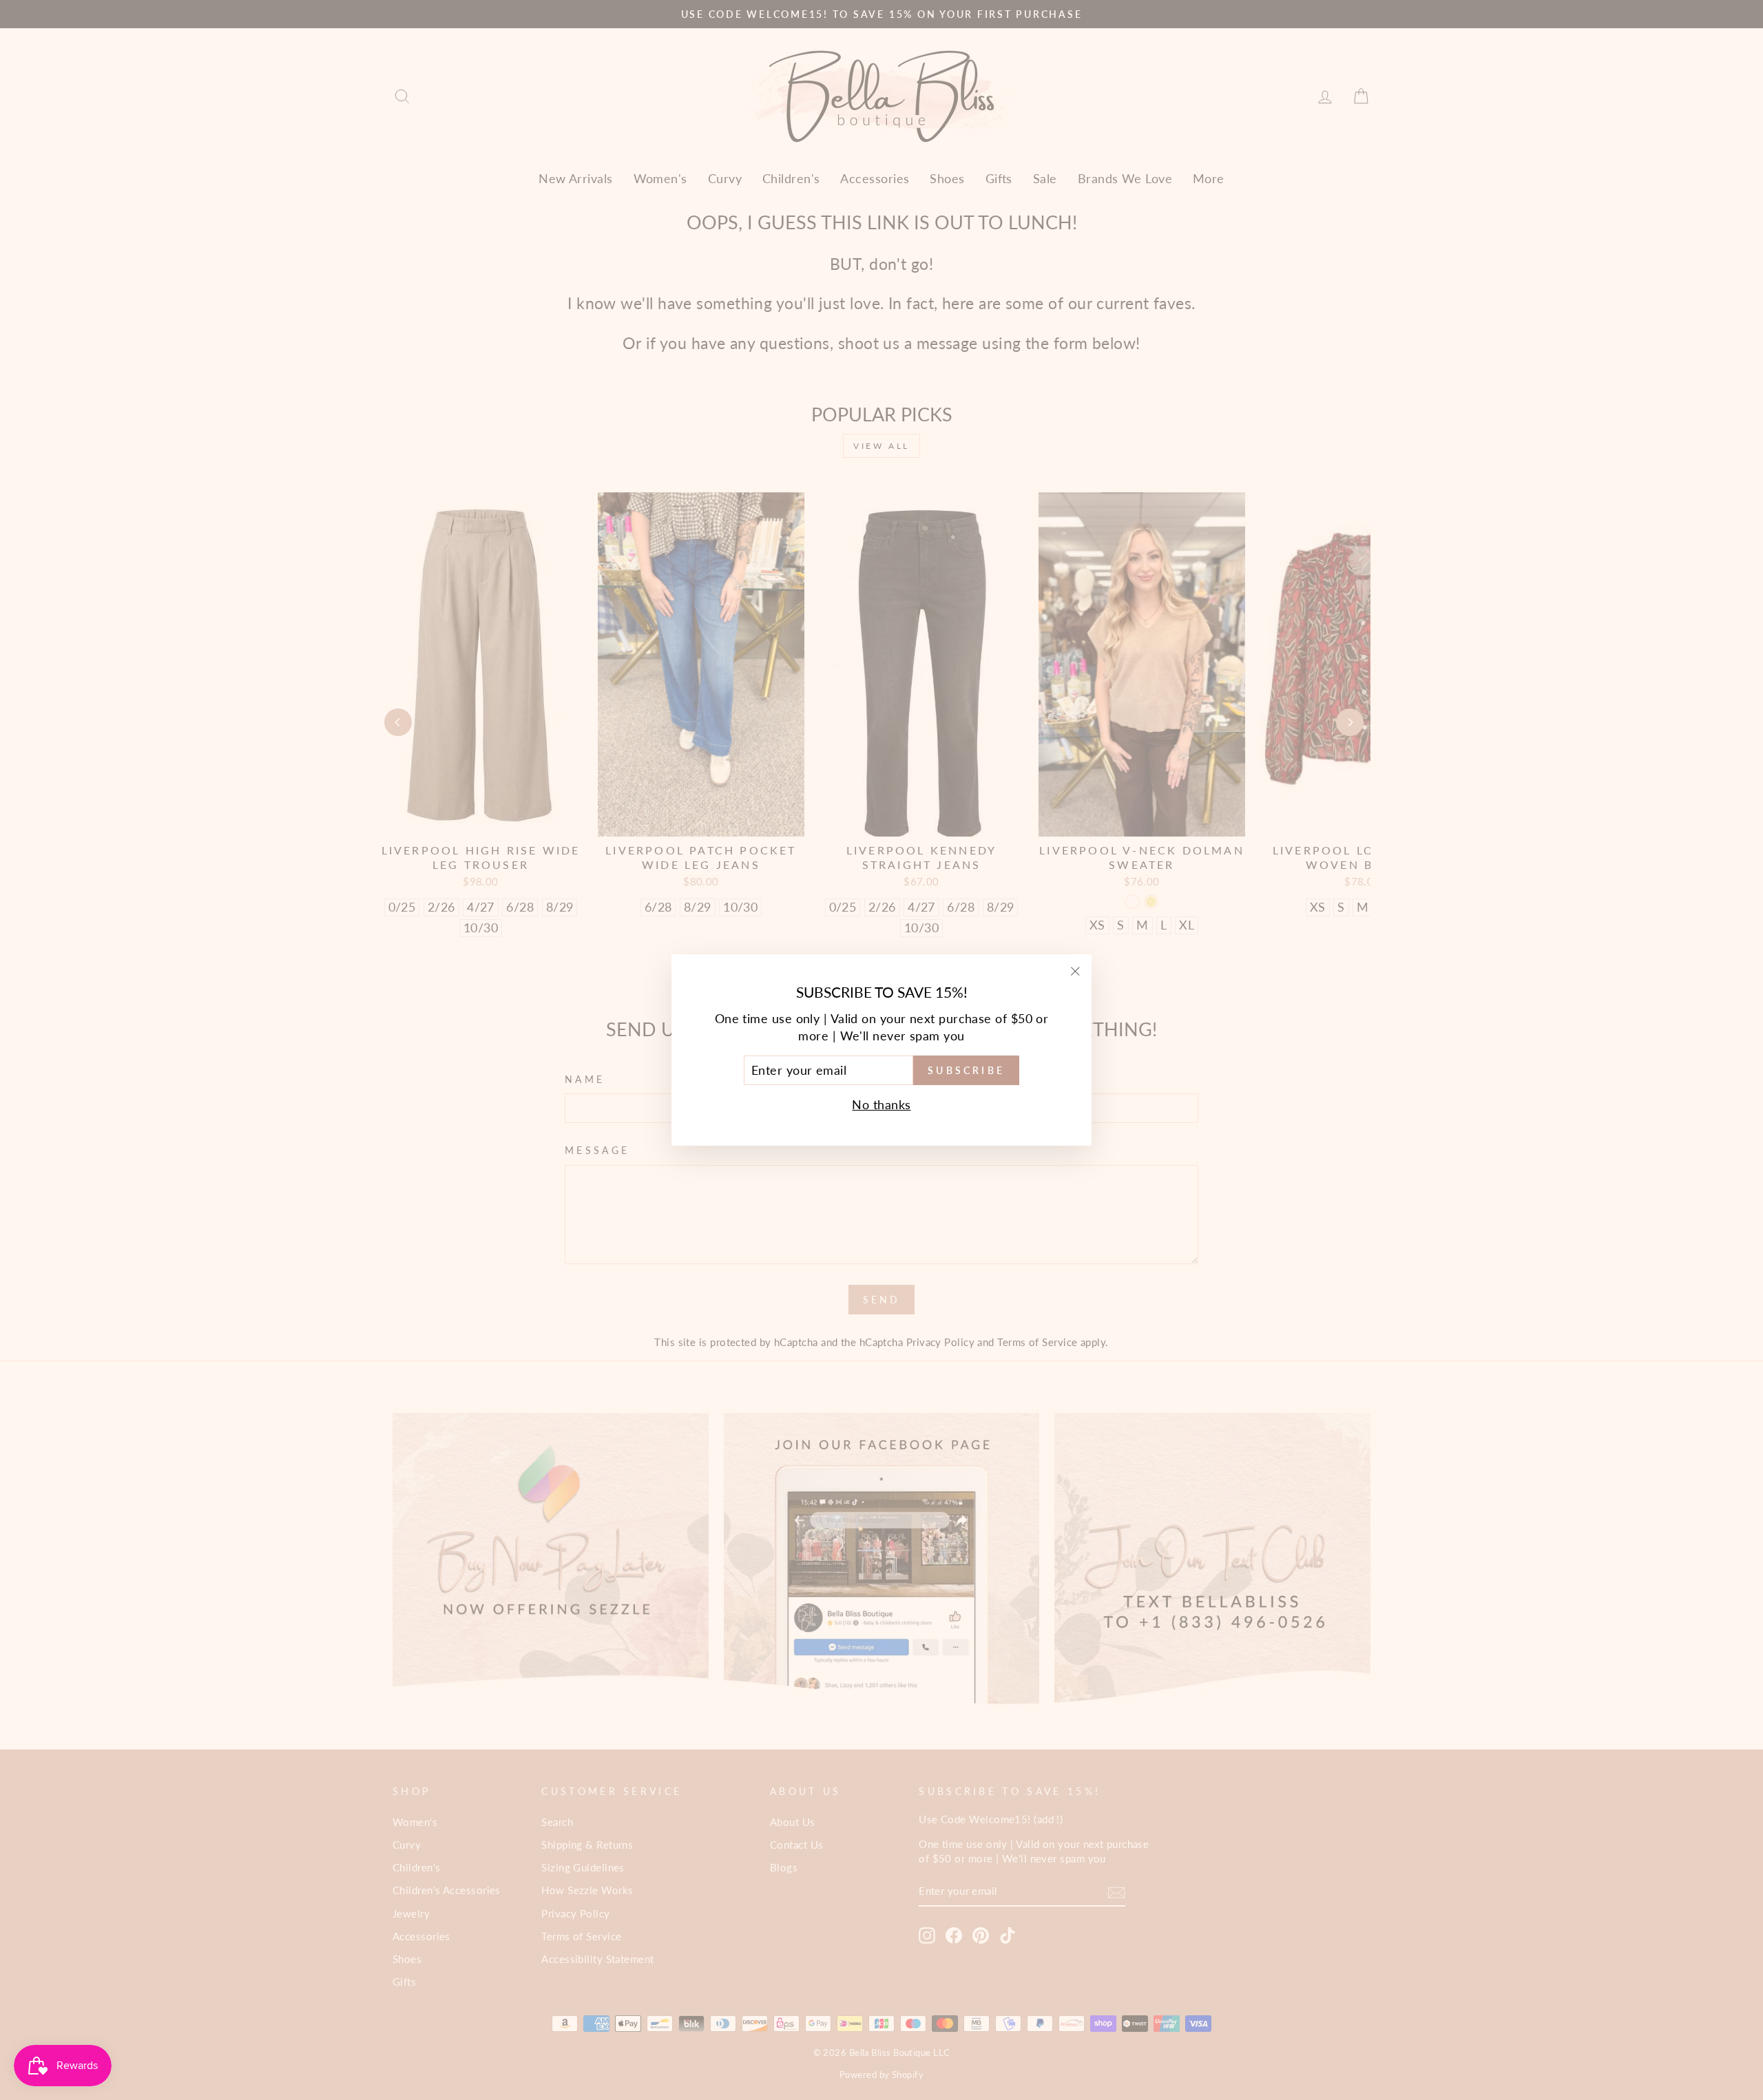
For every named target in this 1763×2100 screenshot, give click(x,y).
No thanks (881, 1104)
